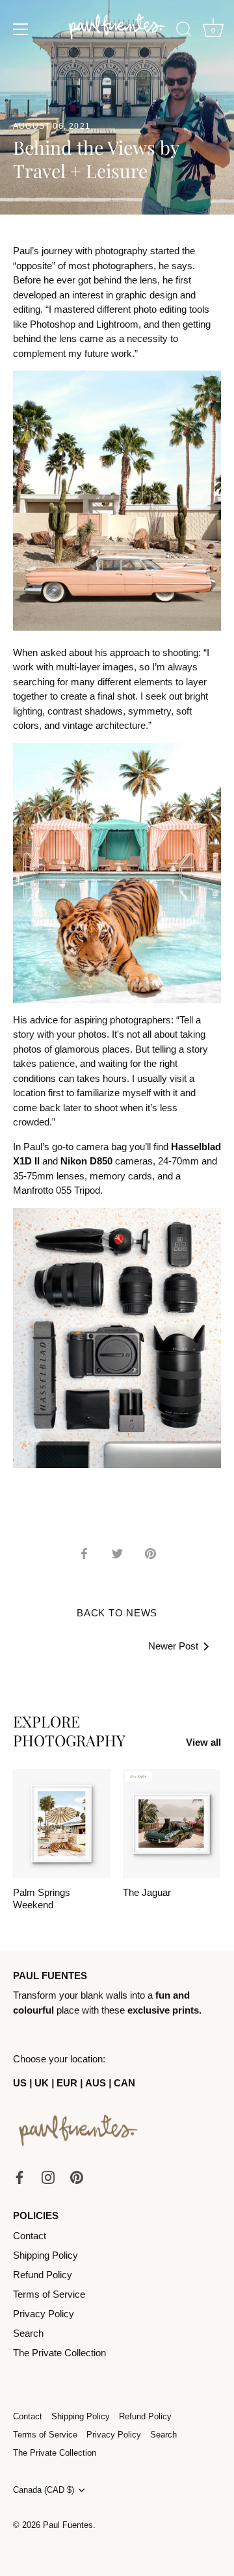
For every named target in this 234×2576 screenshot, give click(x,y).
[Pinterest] (77, 2176)
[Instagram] (48, 2176)
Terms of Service (49, 2294)
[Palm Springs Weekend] (61, 1823)
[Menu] (21, 29)
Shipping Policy (45, 2255)
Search (28, 2333)
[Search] (184, 31)
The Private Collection (59, 2353)
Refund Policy (43, 2275)
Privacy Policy (44, 2314)
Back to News (117, 1613)
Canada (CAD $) (44, 2490)
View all (203, 1742)
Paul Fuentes (68, 2525)
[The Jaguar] (171, 1823)
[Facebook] (19, 2176)
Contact (30, 2236)
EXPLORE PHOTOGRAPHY (69, 1731)
